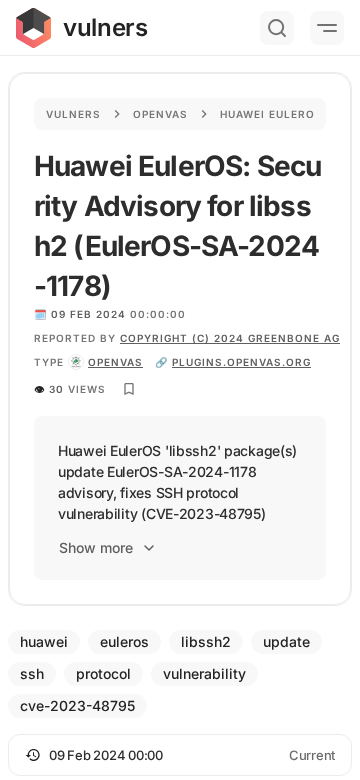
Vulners (73, 114)
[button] (180, 755)
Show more (96, 547)
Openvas (160, 114)
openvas (115, 362)
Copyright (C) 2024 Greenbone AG (230, 338)
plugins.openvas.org (241, 362)
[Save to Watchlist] (129, 389)
